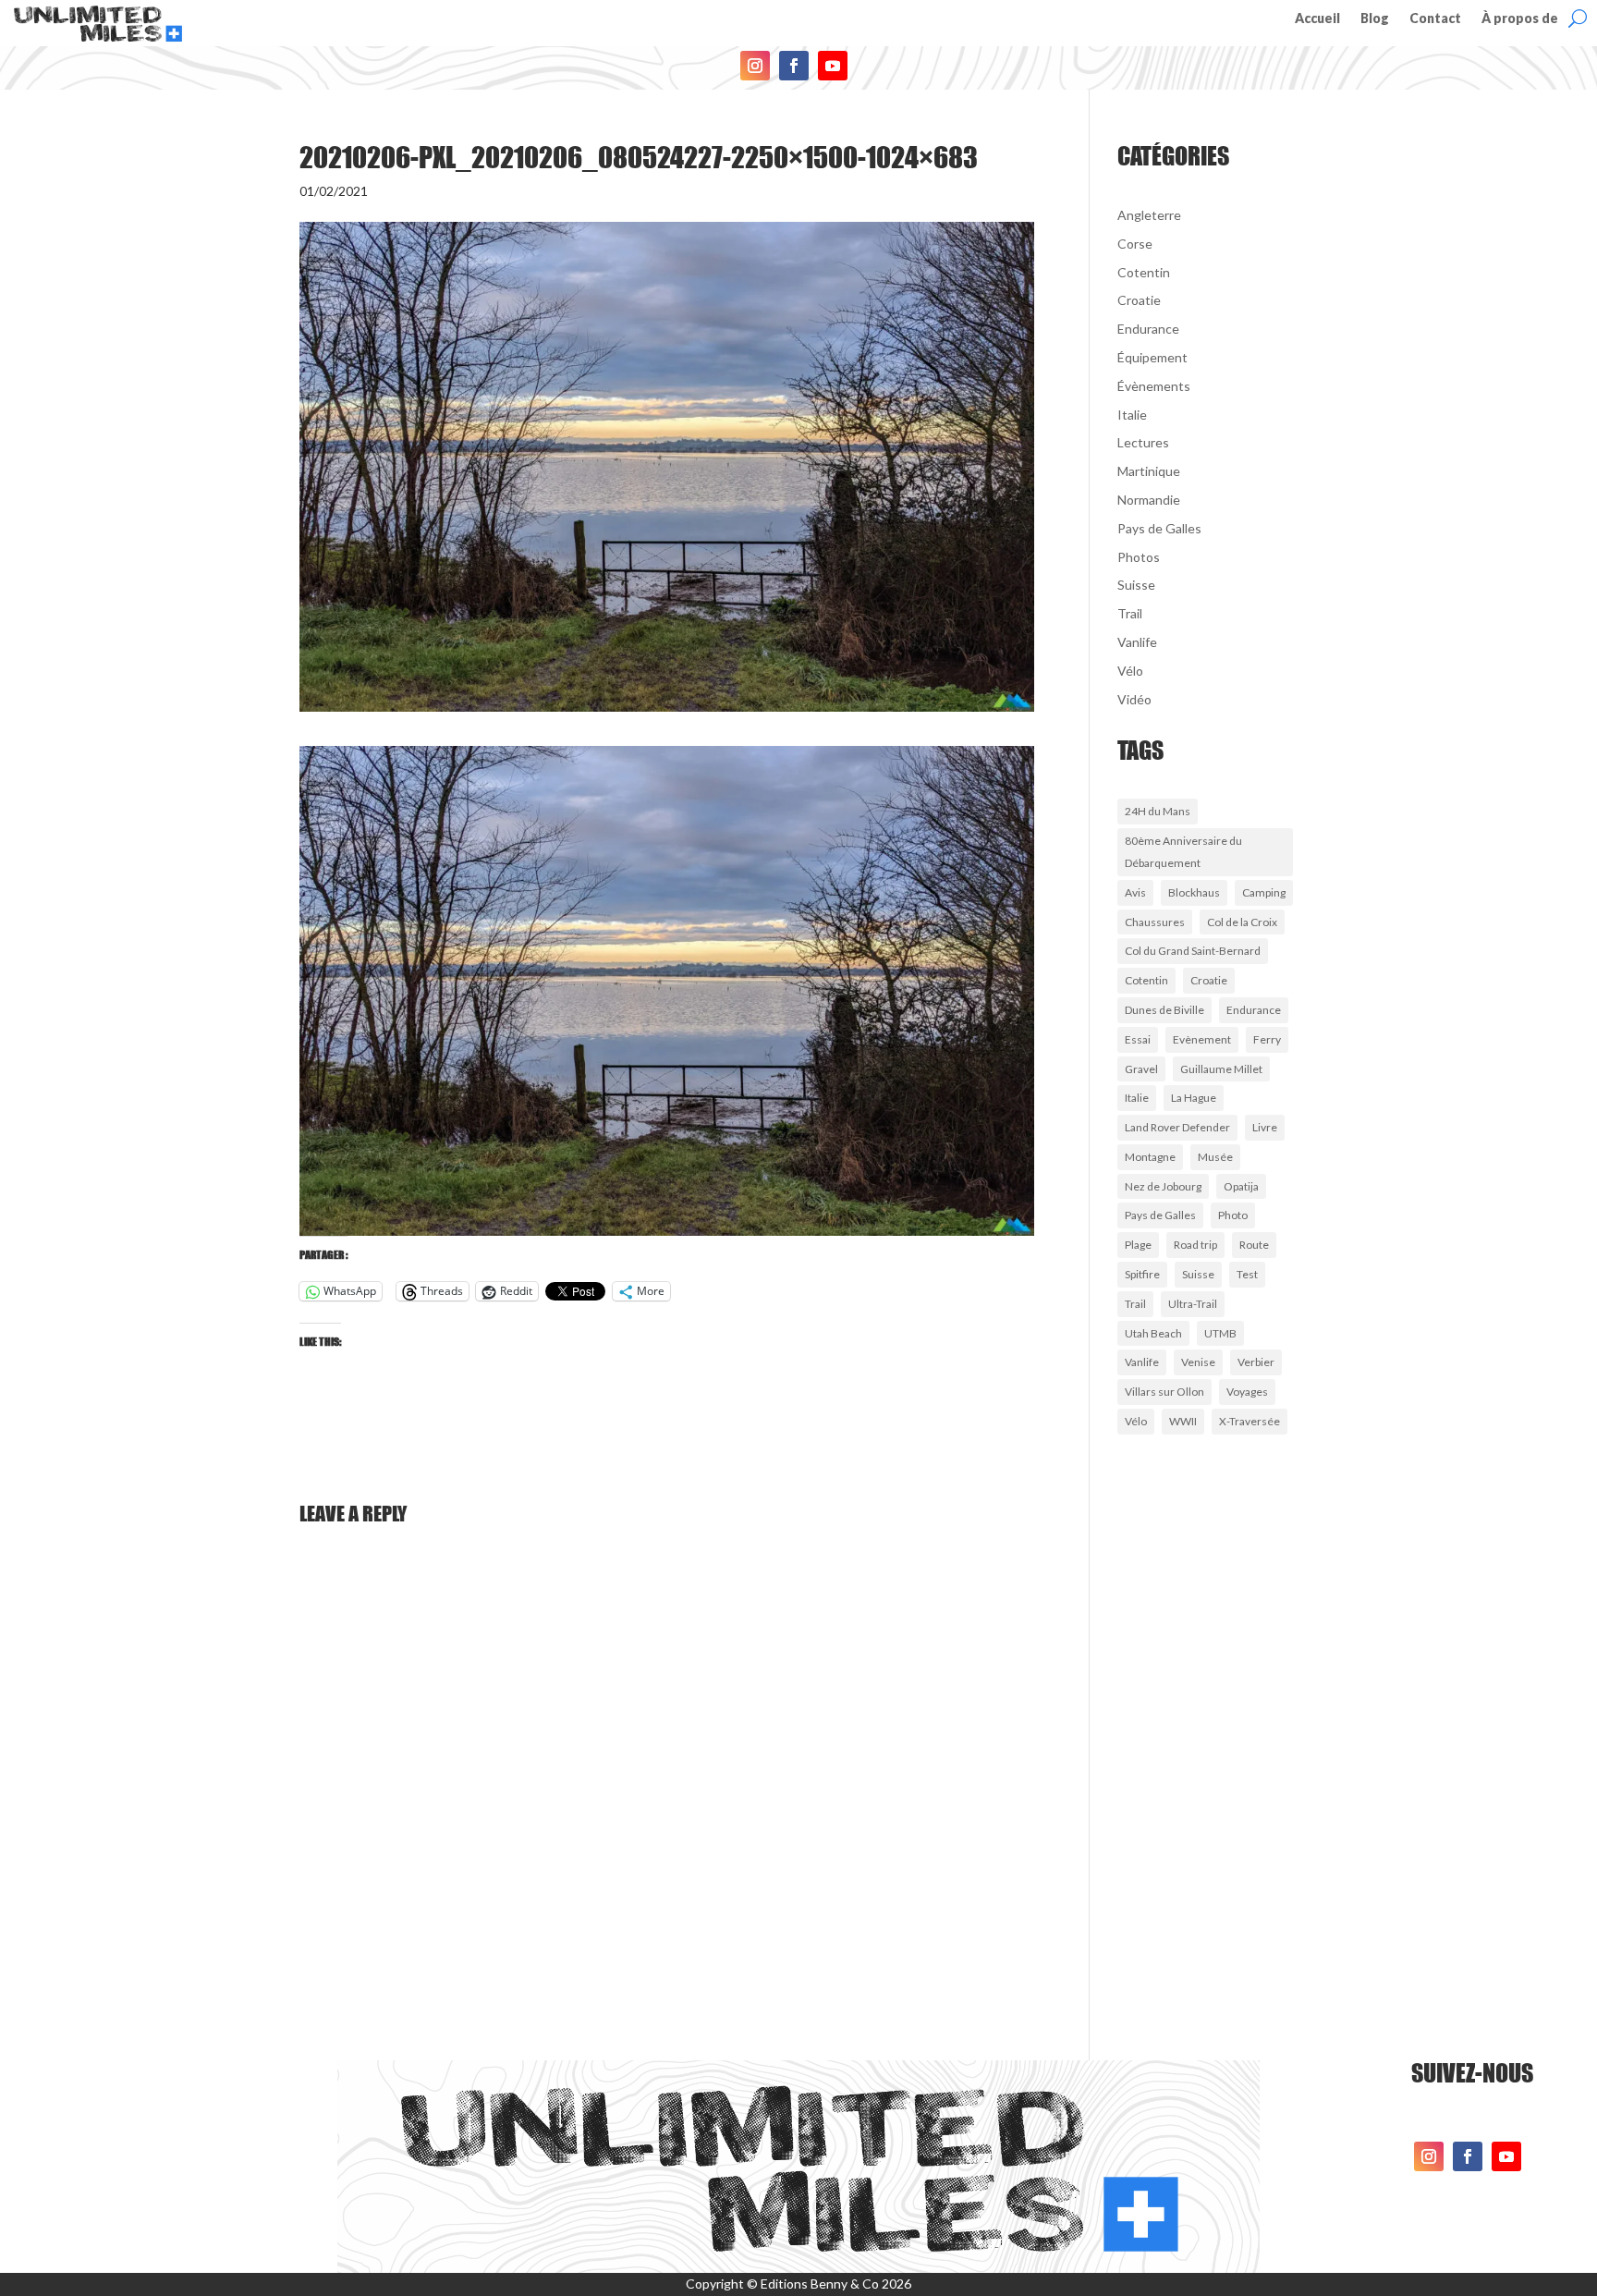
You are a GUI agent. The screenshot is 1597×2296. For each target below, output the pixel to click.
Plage (1138, 1245)
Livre (1265, 1127)
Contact (1435, 19)
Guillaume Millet (1221, 1069)
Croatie (1139, 300)
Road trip (1195, 1245)
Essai (1138, 1039)
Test (1247, 1274)
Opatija (1241, 1186)
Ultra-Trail (1193, 1304)
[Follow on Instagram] (755, 66)
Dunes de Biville (1164, 1010)
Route (1254, 1245)
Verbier (1256, 1362)
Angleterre (1149, 215)
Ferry (1267, 1039)
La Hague (1194, 1098)
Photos (1139, 557)
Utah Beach (1153, 1333)
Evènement (1202, 1039)
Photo (1233, 1215)
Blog (1375, 19)
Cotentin (1144, 272)
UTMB (1220, 1333)
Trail (1130, 613)
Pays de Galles (1159, 528)
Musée (1215, 1157)
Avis (1135, 892)
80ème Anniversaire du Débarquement (1183, 852)
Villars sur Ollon (1164, 1392)
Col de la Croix (1242, 922)
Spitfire (1142, 1274)
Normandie (1149, 500)
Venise (1198, 1362)
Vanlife (1137, 642)
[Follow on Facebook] (794, 66)
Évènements (1154, 386)
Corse (1135, 244)
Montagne (1150, 1157)
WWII (1183, 1421)
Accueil (1317, 19)
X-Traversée (1250, 1421)
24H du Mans (1158, 811)
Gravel (1141, 1069)
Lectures (1143, 442)
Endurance (1148, 329)
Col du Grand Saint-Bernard (1193, 951)
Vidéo (1134, 699)
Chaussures (1155, 922)
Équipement (1152, 357)
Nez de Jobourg (1163, 1186)
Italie (1132, 415)
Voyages (1247, 1392)
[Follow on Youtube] (833, 66)
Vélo (1130, 671)
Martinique (1149, 471)
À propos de (1520, 19)
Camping (1264, 892)
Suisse (1136, 585)
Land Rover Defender (1177, 1127)
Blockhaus (1194, 892)
